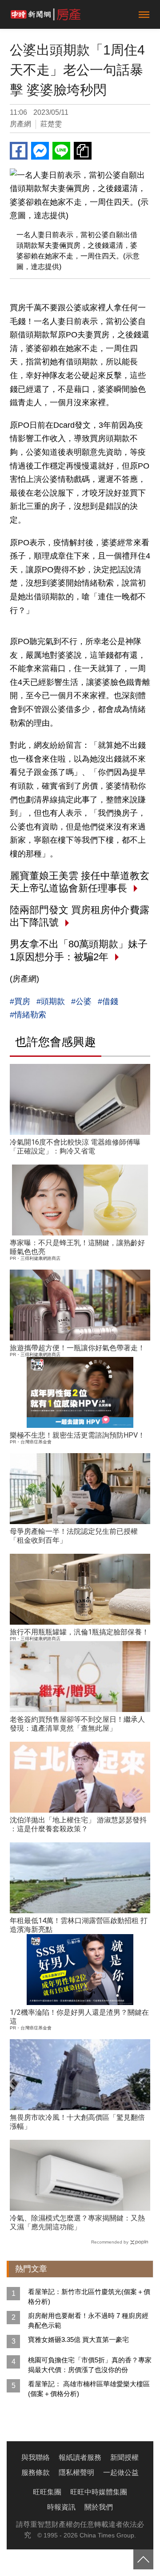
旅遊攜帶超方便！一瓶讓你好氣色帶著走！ (77, 1348)
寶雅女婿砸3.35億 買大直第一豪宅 (78, 2340)
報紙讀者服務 (80, 2457)
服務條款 (36, 2472)
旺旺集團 (47, 2492)
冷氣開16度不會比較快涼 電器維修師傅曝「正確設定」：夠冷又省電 (75, 1147)
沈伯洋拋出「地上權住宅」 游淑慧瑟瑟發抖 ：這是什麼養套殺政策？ (78, 1824)
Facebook (19, 151)
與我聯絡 (36, 2457)
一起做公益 (121, 2472)
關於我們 (99, 2507)
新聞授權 (124, 2457)
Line (61, 151)
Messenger (40, 151)
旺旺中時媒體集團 (99, 2492)
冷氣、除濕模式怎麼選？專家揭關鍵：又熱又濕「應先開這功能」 (77, 2222)
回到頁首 (143, 2559)
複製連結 (83, 151)
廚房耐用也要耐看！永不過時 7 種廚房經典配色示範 (88, 2320)
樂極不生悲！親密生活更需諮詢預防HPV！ (77, 1435)
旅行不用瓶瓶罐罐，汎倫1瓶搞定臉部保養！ (79, 1632)
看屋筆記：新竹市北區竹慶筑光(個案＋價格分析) (89, 2297)
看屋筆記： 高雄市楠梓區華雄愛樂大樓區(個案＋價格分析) (89, 2389)
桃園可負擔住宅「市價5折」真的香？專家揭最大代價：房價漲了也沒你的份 (90, 2365)
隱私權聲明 (76, 2472)
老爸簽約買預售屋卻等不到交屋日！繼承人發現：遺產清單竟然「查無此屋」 (77, 1724)
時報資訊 (61, 2507)
